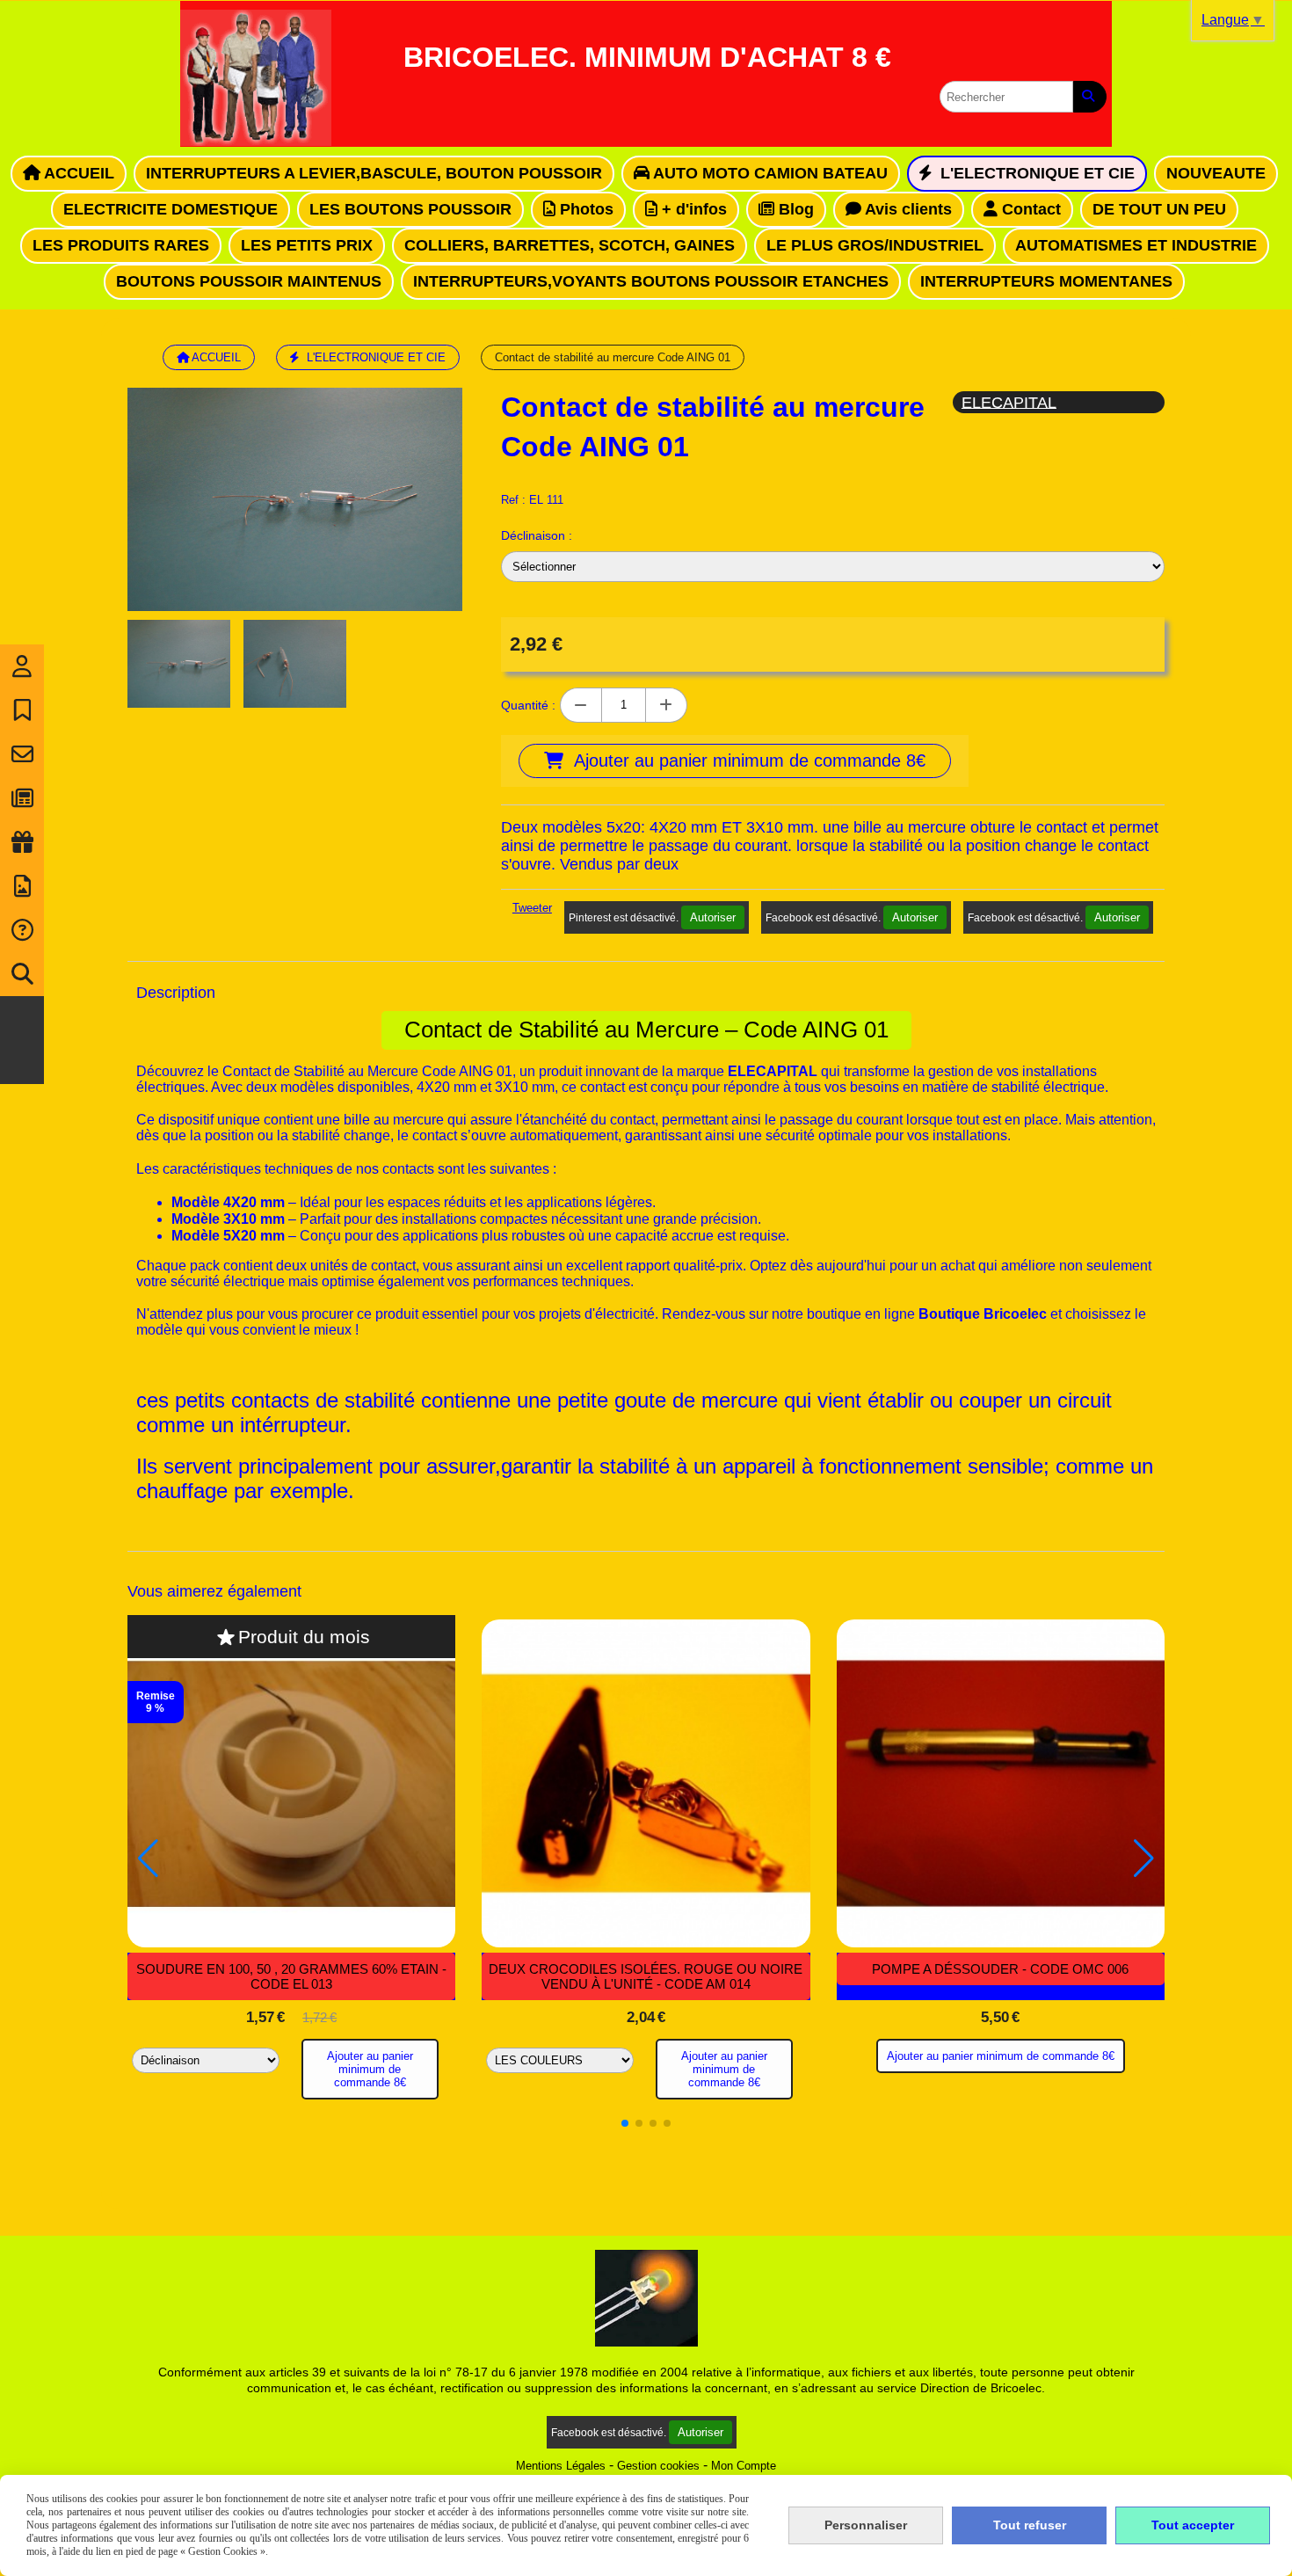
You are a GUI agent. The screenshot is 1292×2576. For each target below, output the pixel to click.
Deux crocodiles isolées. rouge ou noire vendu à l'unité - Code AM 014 (646, 1976)
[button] (625, 2123)
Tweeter (532, 908)
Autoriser (713, 917)
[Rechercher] (1090, 97)
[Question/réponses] (22, 930)
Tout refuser (1030, 2525)
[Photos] (22, 886)
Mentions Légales (561, 2466)
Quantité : (528, 705)
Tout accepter (1193, 2525)
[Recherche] (22, 974)
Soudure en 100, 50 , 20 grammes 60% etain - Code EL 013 (291, 1976)
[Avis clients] (22, 710)
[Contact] (22, 754)
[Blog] (22, 798)
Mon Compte (744, 2466)
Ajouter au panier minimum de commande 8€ (370, 2069)
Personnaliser (866, 2525)
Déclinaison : (537, 535)
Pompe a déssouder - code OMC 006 (1000, 1969)
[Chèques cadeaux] (22, 842)
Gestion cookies (658, 2466)
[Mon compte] (22, 666)
